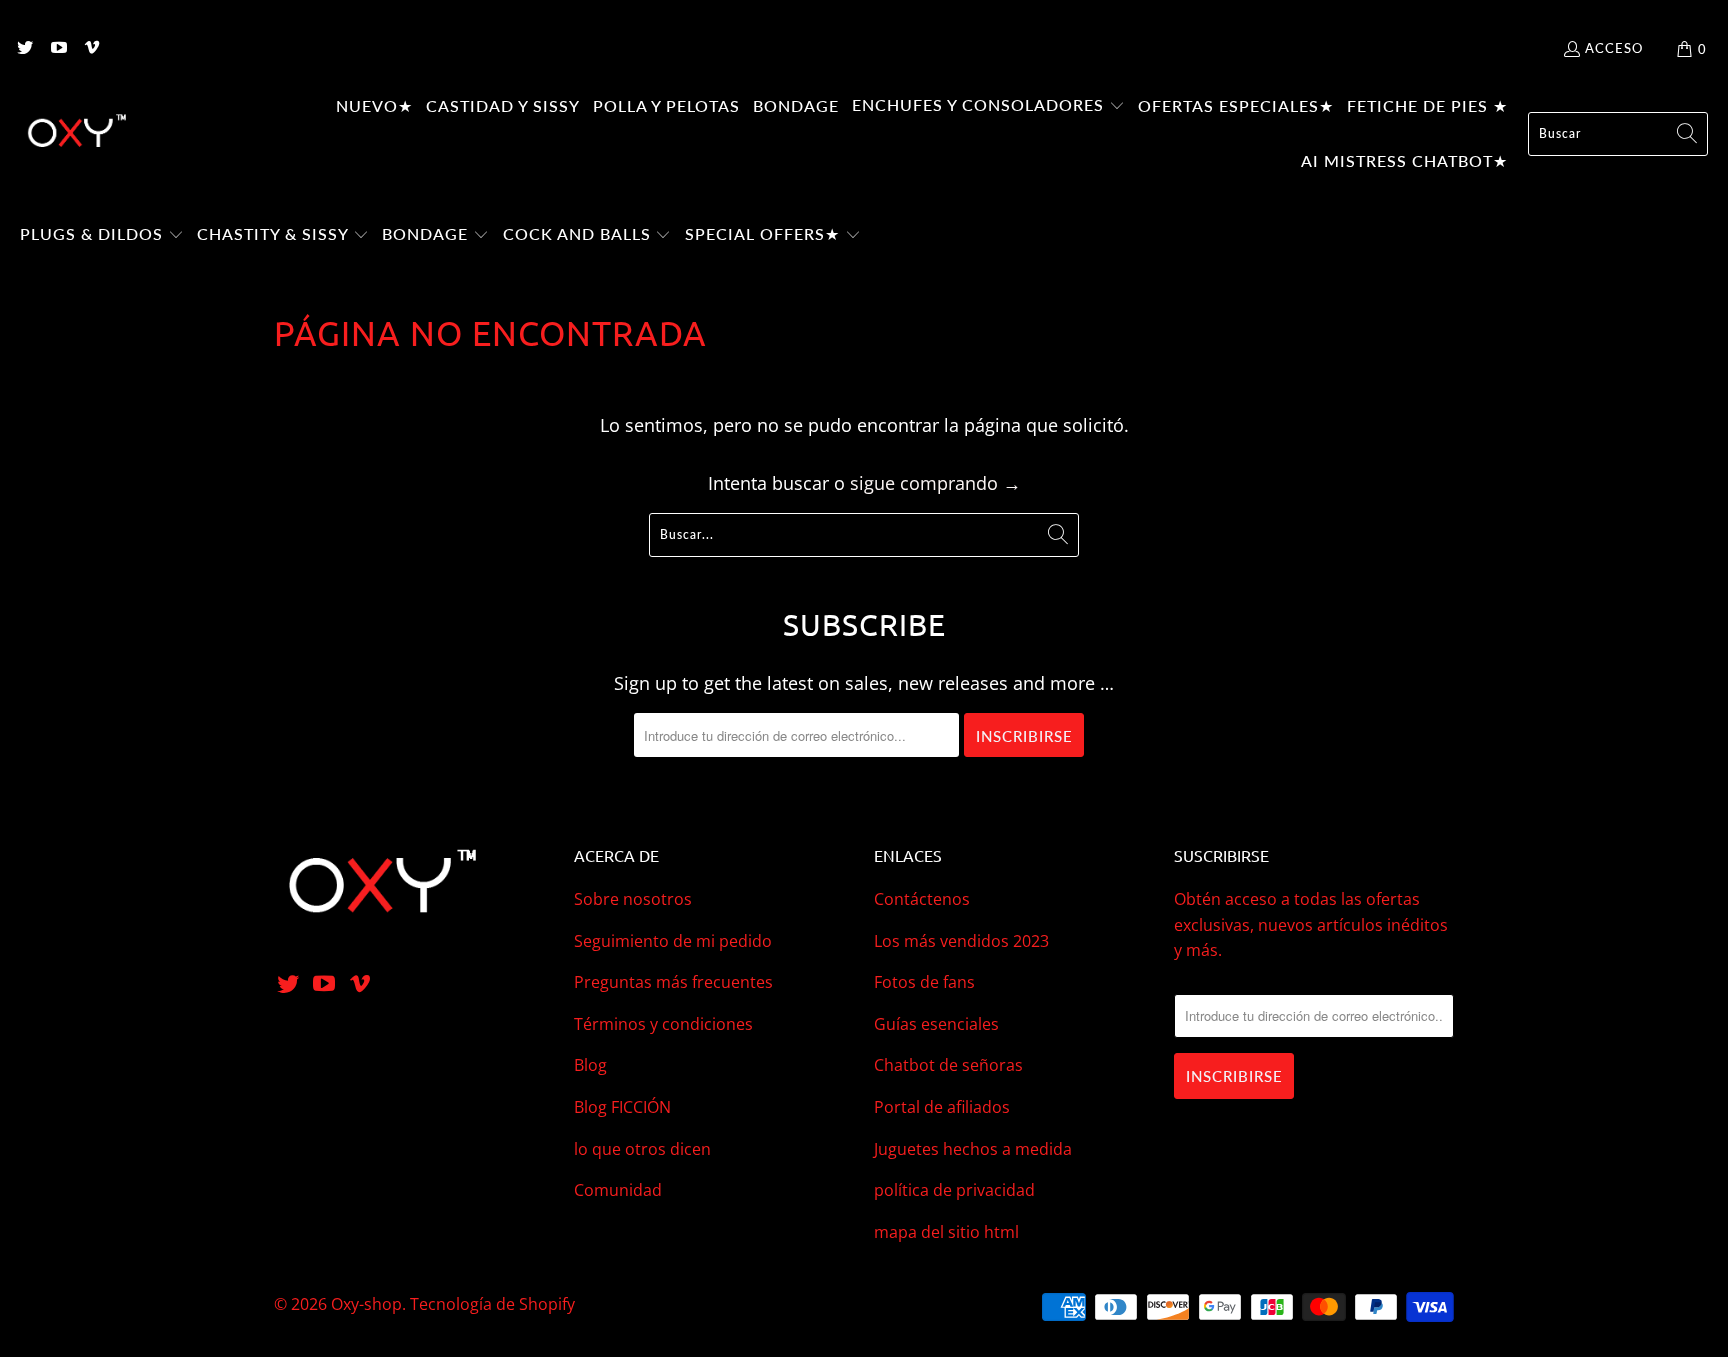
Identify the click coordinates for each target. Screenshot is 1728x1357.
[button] (988, 107)
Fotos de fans (924, 982)
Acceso (1614, 48)
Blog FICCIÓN (622, 1107)
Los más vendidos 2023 (961, 941)
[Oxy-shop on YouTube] (57, 49)
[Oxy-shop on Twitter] (24, 49)
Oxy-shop (366, 1304)
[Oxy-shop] (75, 134)
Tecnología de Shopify (492, 1304)
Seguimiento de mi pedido (673, 941)
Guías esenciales (936, 1024)
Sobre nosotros (633, 899)
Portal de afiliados (942, 1107)
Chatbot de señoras (948, 1065)
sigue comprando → (935, 483)
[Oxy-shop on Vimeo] (91, 49)
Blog (590, 1065)
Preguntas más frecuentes (673, 982)
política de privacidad (954, 1190)
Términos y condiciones (663, 1024)
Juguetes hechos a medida (973, 1149)
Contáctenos (922, 899)
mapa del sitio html (946, 1232)
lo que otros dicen (642, 1149)
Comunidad (618, 1190)
